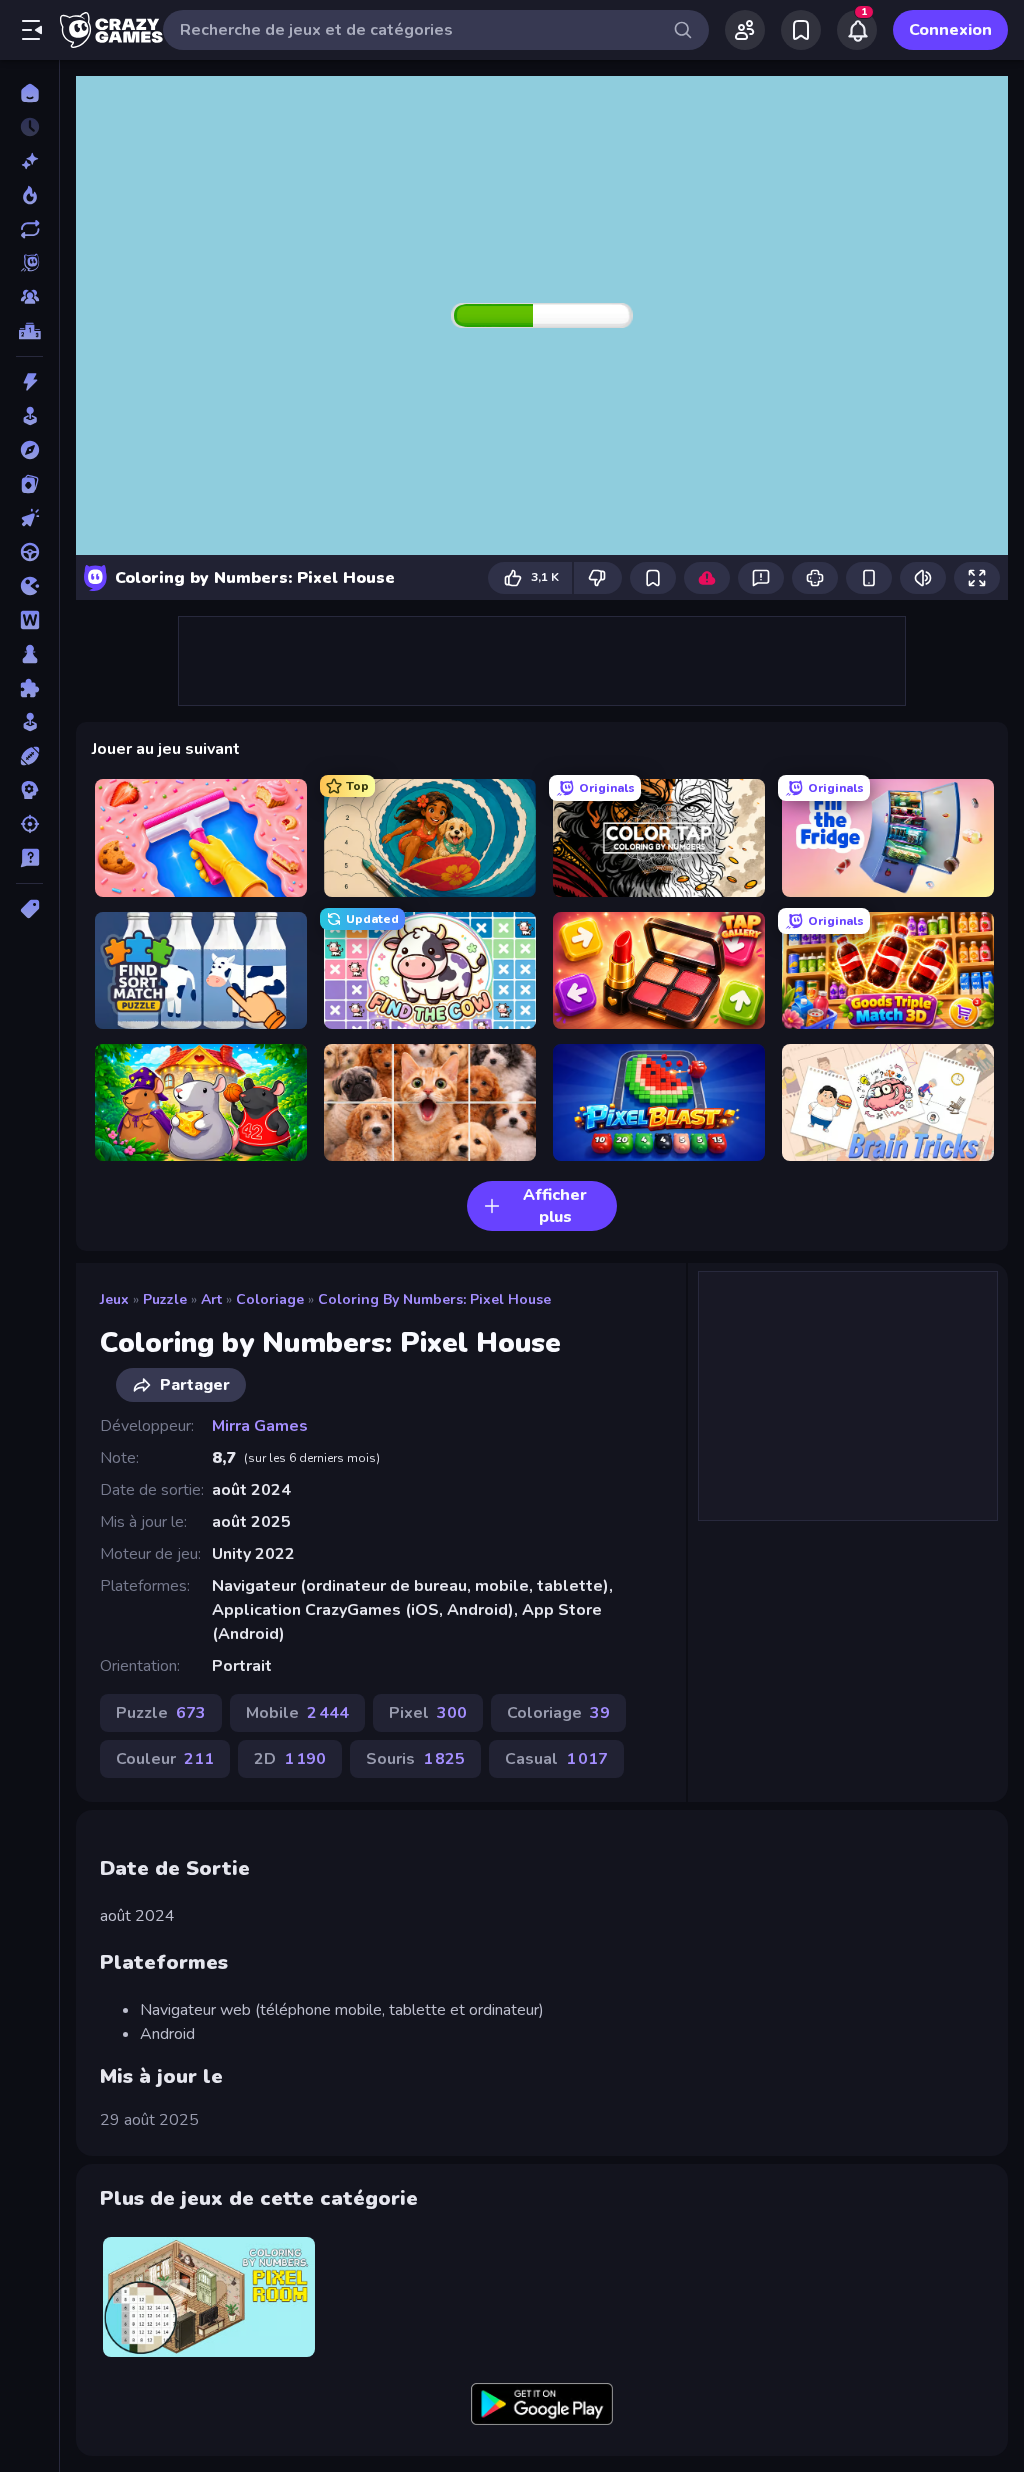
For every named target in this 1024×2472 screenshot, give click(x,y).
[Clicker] (29, 518)
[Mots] (29, 620)
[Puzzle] (29, 688)
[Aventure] (29, 450)
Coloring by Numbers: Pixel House (434, 1299)
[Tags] (29, 909)
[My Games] (801, 30)
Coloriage (270, 1299)
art (211, 1299)
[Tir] (29, 824)
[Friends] (745, 30)
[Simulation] (29, 722)
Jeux (114, 1299)
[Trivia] (29, 858)
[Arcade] (29, 416)
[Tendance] (29, 195)
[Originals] (29, 263)
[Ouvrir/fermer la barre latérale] (32, 30)
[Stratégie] (29, 790)
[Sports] (29, 756)
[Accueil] (29, 93)
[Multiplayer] (29, 297)
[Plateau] (29, 654)
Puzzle (165, 1299)
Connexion (950, 30)
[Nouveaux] (29, 161)
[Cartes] (29, 484)
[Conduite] (29, 552)
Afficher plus (555, 1206)
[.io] (29, 586)
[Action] (29, 382)
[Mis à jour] (29, 229)
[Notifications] (857, 30)
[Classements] (29, 331)
